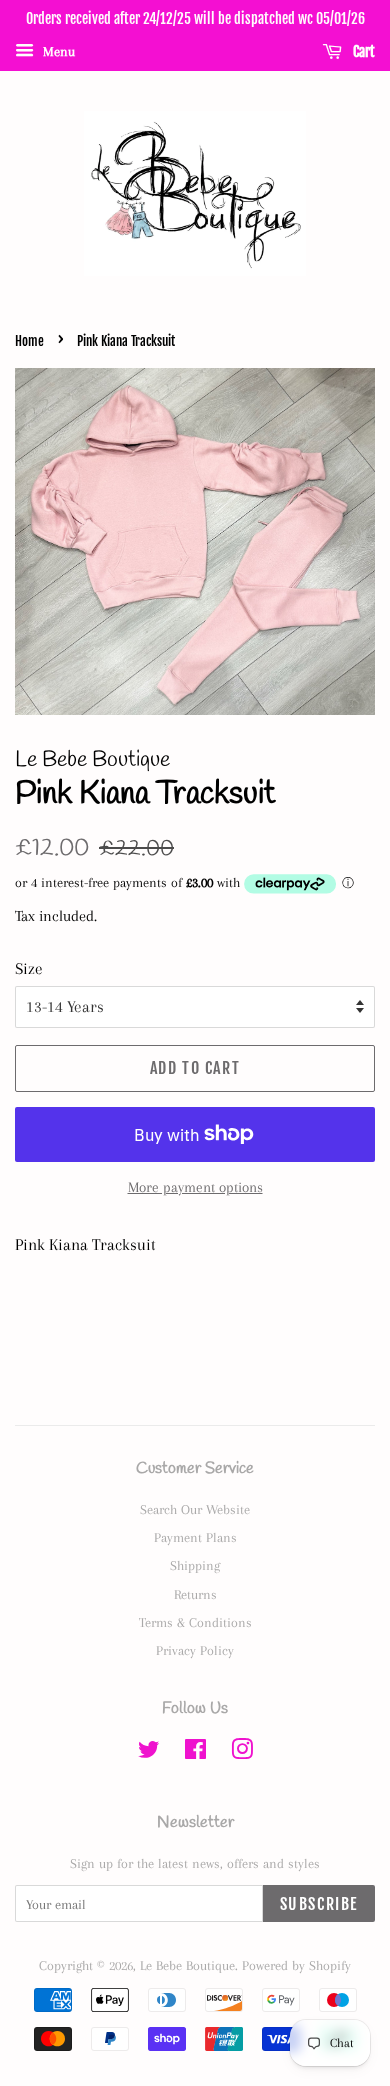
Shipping (195, 1565)
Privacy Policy (195, 1650)
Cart (362, 51)
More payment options (195, 1187)
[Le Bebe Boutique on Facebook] (195, 1753)
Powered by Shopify (296, 1965)
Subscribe (319, 1904)
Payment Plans (195, 1537)
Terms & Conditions (195, 1622)
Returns (195, 1594)
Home (29, 341)
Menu (57, 51)
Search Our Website (195, 1509)
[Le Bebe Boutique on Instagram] (242, 1753)
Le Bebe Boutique (187, 1965)
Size (29, 968)
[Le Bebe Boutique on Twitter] (149, 1753)
